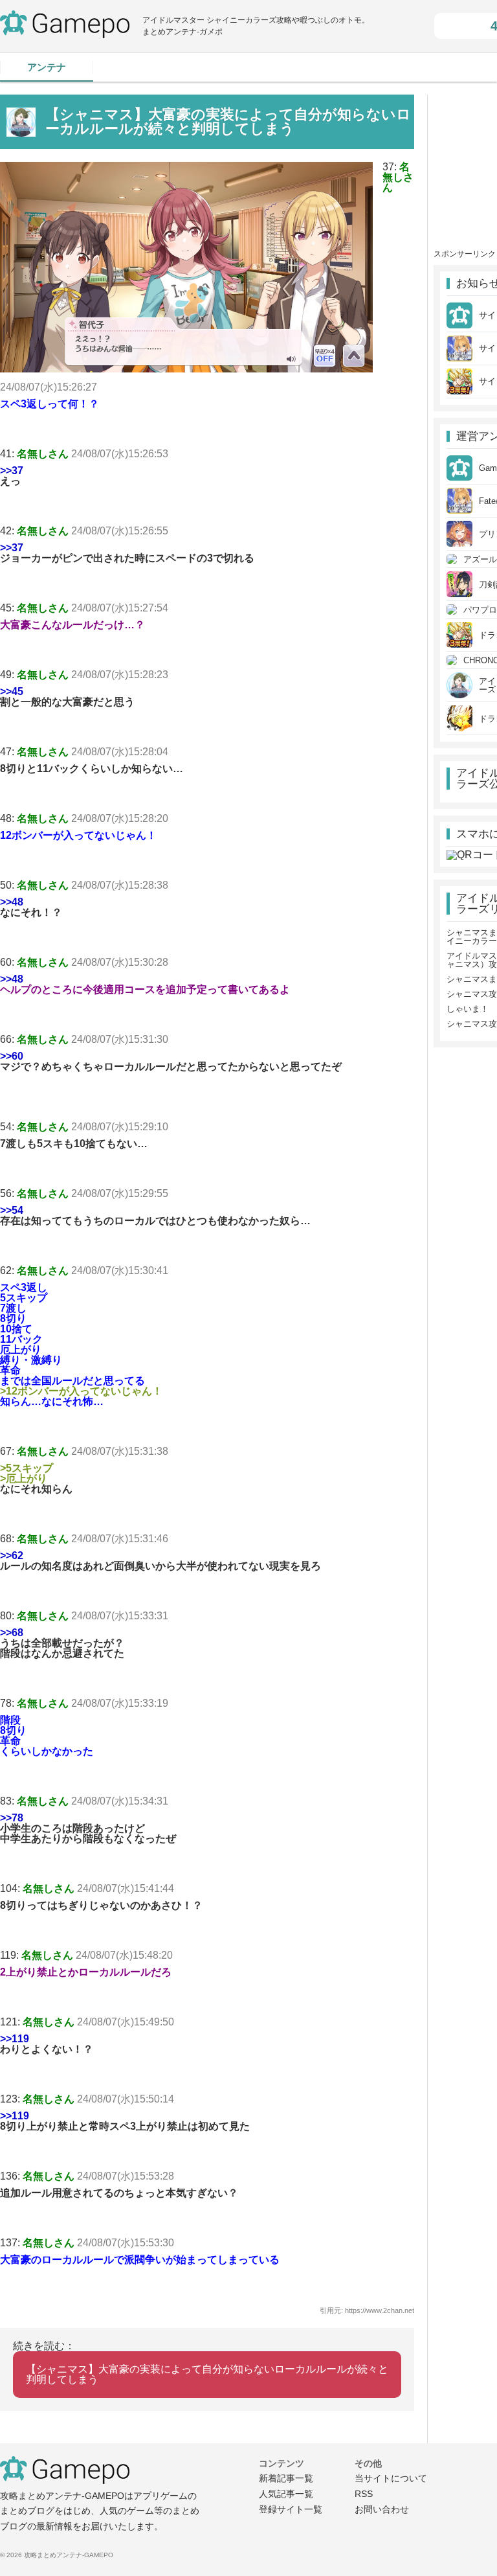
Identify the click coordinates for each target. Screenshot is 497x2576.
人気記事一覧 (286, 2494)
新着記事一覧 (286, 2478)
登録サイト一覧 (291, 2509)
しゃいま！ (468, 1009)
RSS (364, 2494)
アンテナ (47, 67)
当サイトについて (391, 2478)
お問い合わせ (382, 2509)
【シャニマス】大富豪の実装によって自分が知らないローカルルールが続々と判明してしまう (207, 2374)
